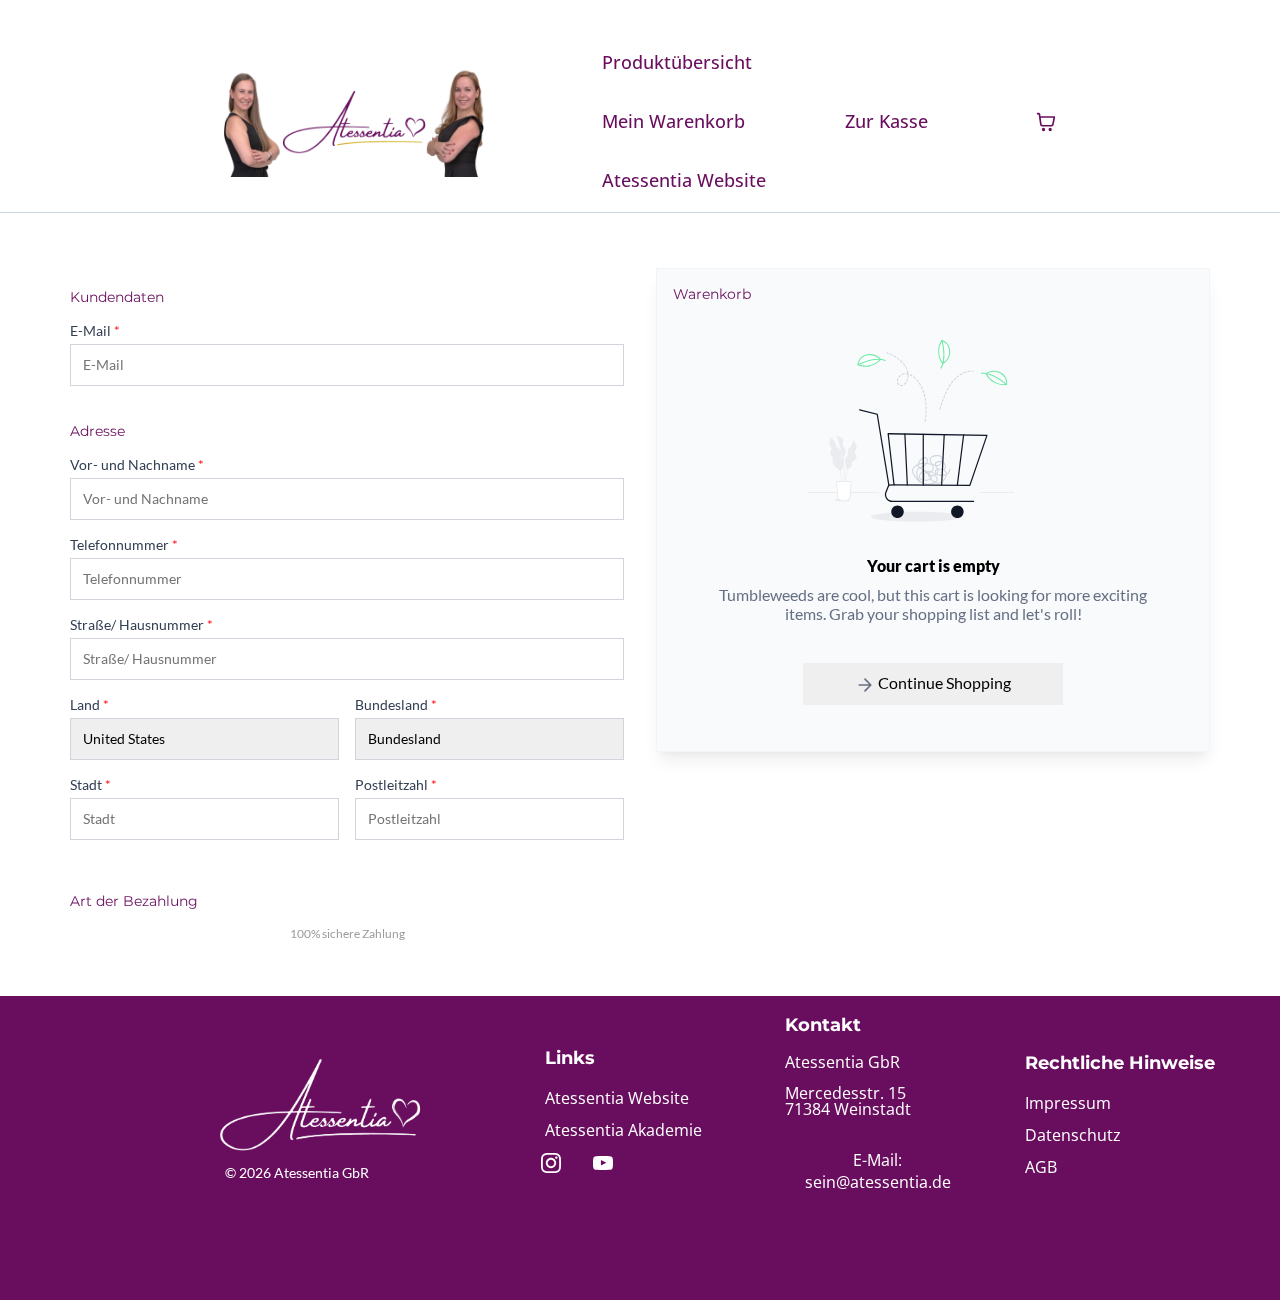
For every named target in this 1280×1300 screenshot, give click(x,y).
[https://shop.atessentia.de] (354, 122)
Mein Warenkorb (673, 121)
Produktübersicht (677, 62)
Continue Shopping (943, 682)
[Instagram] (551, 1163)
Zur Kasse (886, 121)
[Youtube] (603, 1163)
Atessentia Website (684, 180)
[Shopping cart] (1046, 122)
